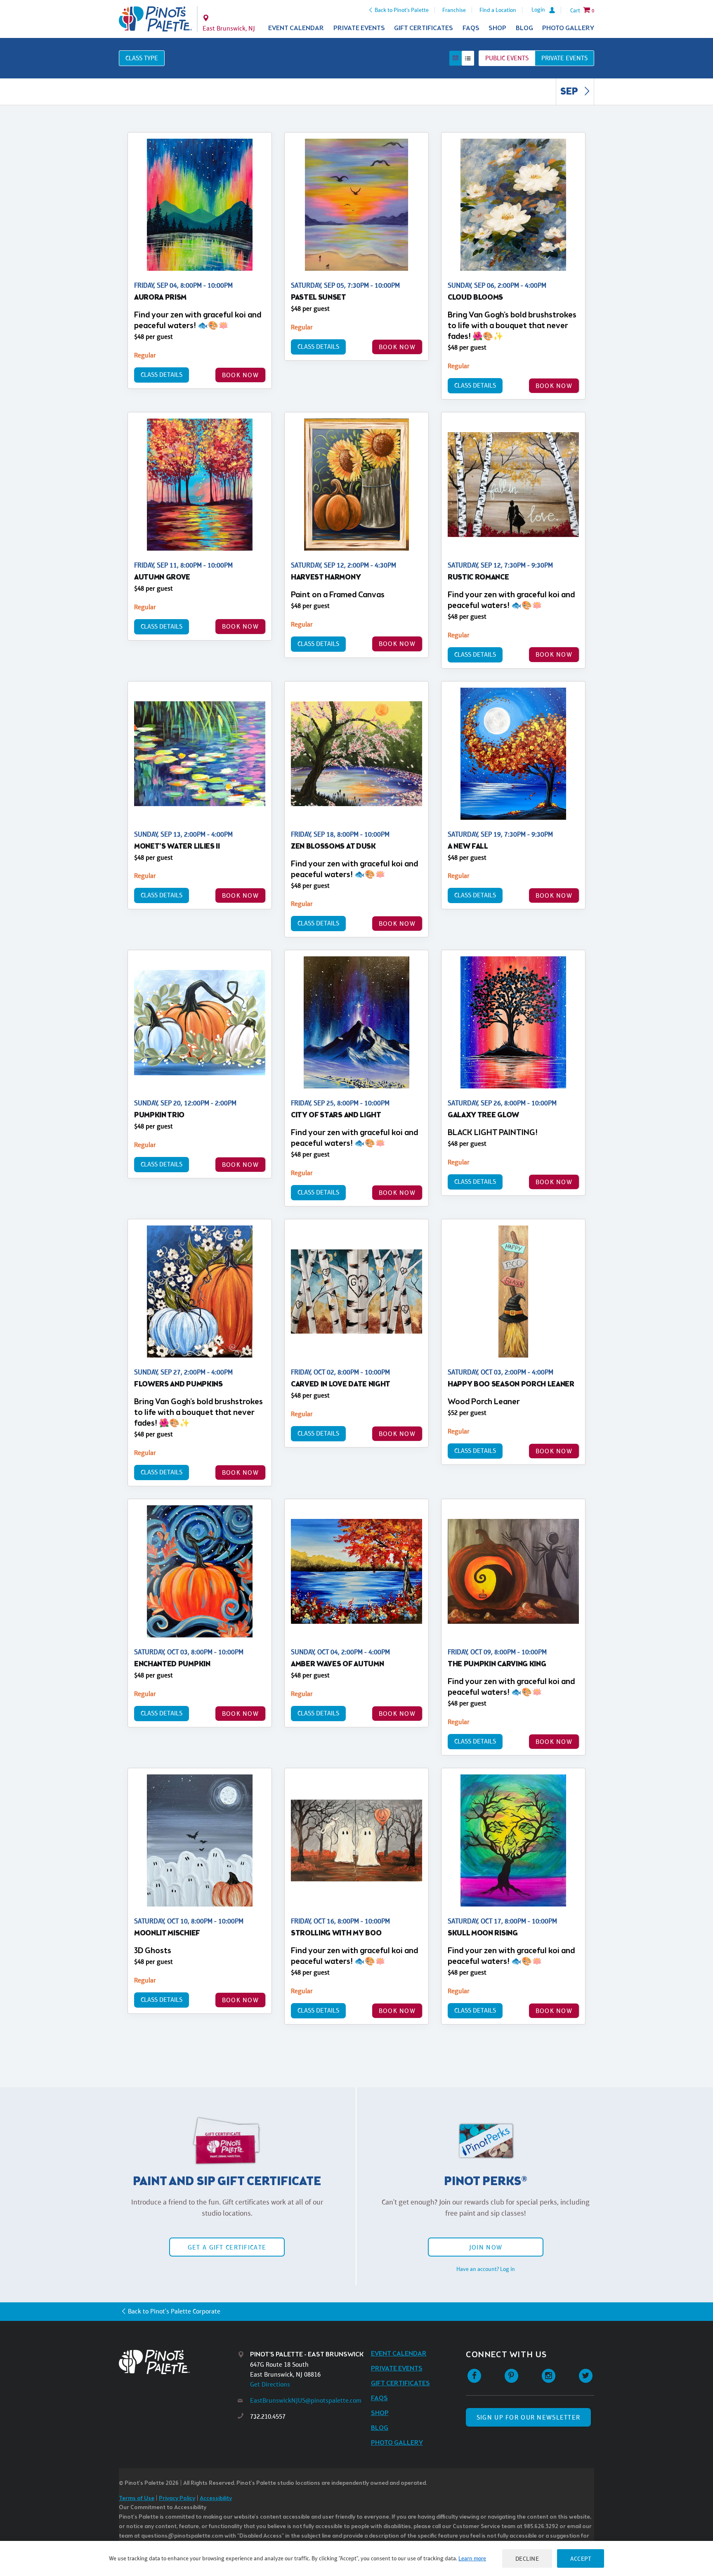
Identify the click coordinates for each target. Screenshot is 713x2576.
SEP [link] (570, 92)
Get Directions (270, 2384)
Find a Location (498, 10)
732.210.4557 (268, 2416)
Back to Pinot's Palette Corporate (174, 2311)
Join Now (486, 2247)
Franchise (454, 10)
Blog (524, 28)
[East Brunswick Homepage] (155, 19)
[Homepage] (178, 2362)
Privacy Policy (177, 2499)
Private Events (359, 28)
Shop (497, 28)
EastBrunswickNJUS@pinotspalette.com (306, 2400)
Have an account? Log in (486, 2269)
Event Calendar (296, 28)
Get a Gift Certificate (227, 2247)
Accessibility (216, 2499)
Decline (527, 2558)
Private (564, 58)
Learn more (472, 2558)
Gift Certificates (424, 28)
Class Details (162, 375)
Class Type (142, 58)
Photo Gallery (568, 28)
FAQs (471, 28)
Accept (581, 2558)
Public (507, 58)
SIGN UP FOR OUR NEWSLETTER (528, 2417)
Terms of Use (137, 2499)
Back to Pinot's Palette (402, 10)
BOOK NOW (240, 375)
